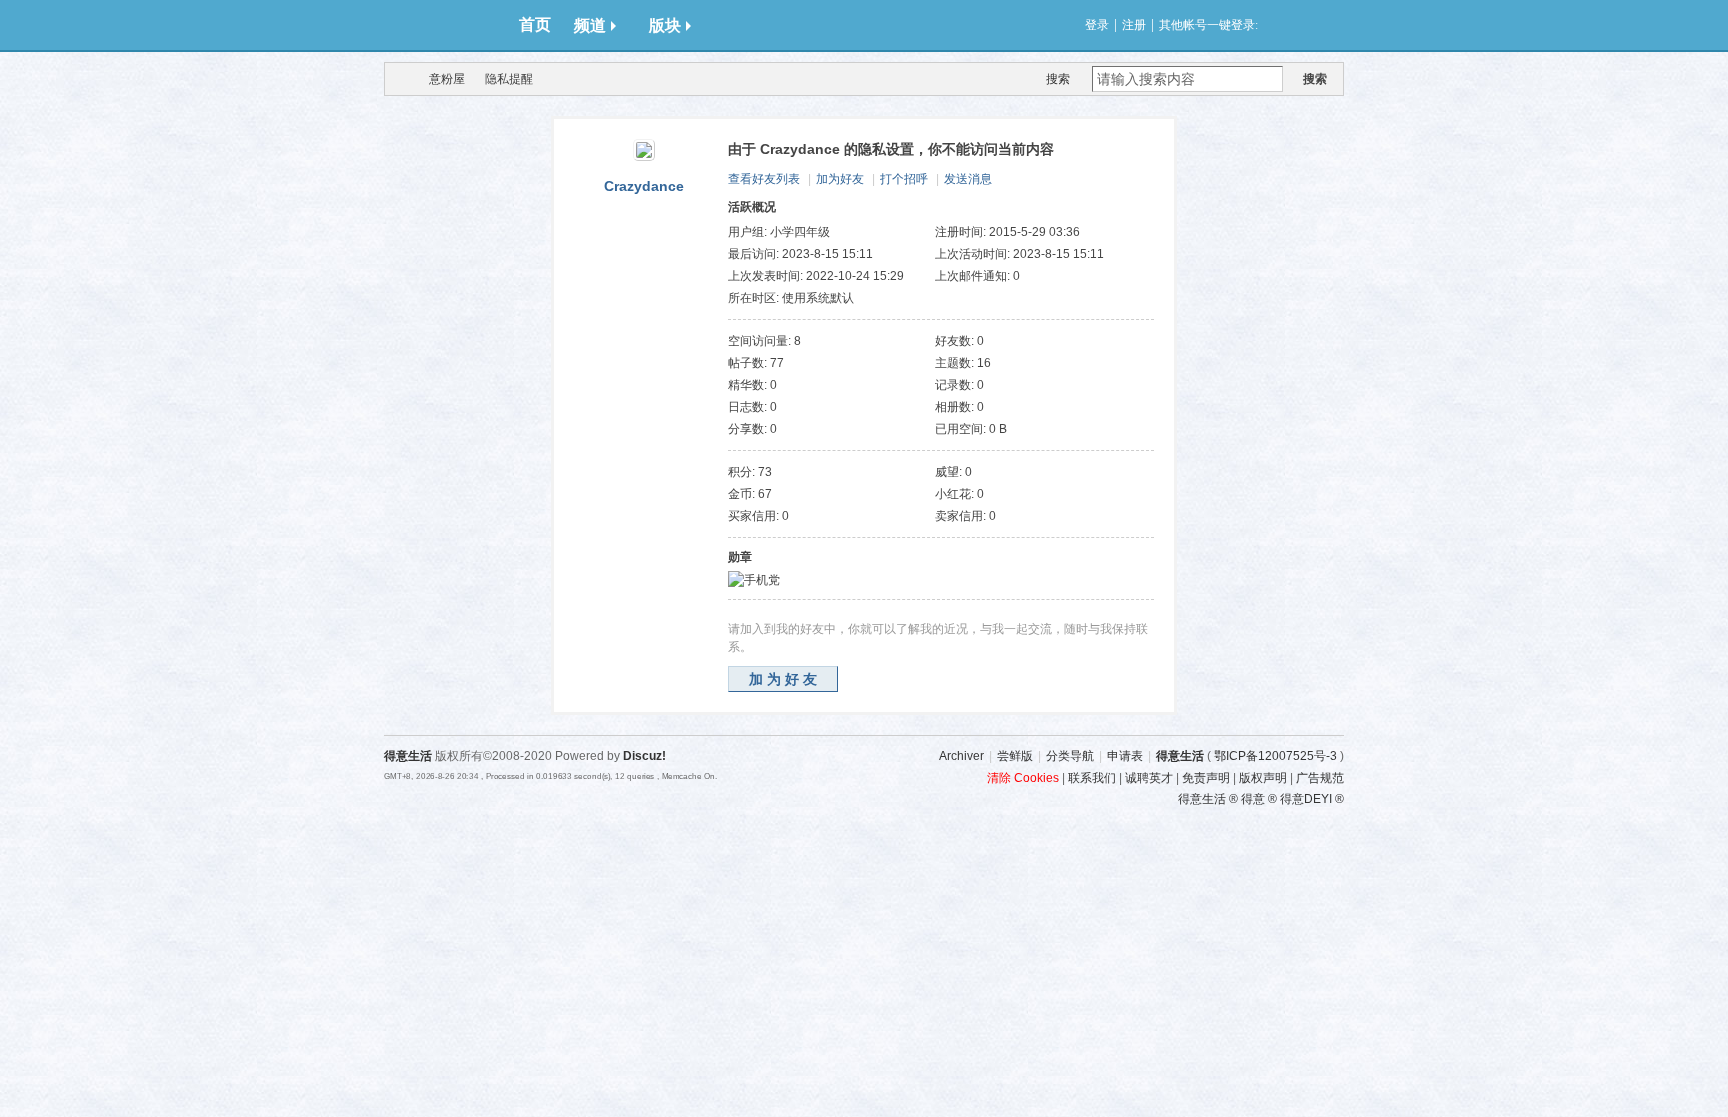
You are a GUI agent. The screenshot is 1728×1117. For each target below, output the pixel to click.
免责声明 (1206, 778)
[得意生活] (444, 25)
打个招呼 (904, 179)
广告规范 (1320, 778)
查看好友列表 (764, 179)
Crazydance (644, 186)
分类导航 (1070, 756)
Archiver (961, 756)
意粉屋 (447, 79)
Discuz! (644, 756)
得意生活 (1180, 756)
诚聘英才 (1149, 778)
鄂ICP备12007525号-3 (1275, 756)
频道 (590, 25)
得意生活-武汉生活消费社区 (397, 79)
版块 (665, 25)
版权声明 (1263, 778)
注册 (1134, 25)
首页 (535, 24)
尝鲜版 (1015, 756)
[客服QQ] (1369, 842)
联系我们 (1092, 778)
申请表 (1125, 756)
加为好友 (840, 179)
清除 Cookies (1023, 778)
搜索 (1058, 79)
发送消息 (968, 179)
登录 (1097, 25)
